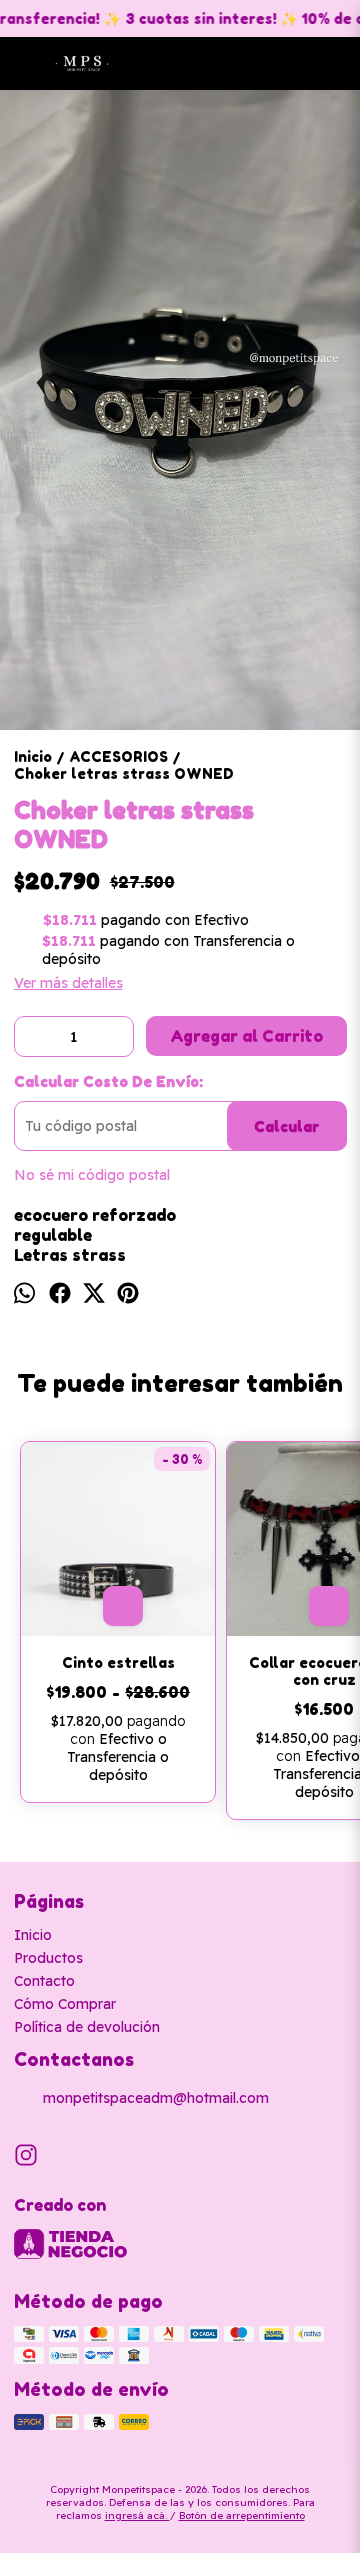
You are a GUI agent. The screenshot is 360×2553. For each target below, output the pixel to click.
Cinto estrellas (118, 1662)
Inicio (33, 1935)
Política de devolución (87, 2027)
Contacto (44, 1981)
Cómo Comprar (65, 2004)
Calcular (286, 1126)
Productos (48, 1958)
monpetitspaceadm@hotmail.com (156, 2098)
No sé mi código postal (92, 1175)
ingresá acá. (137, 2515)
